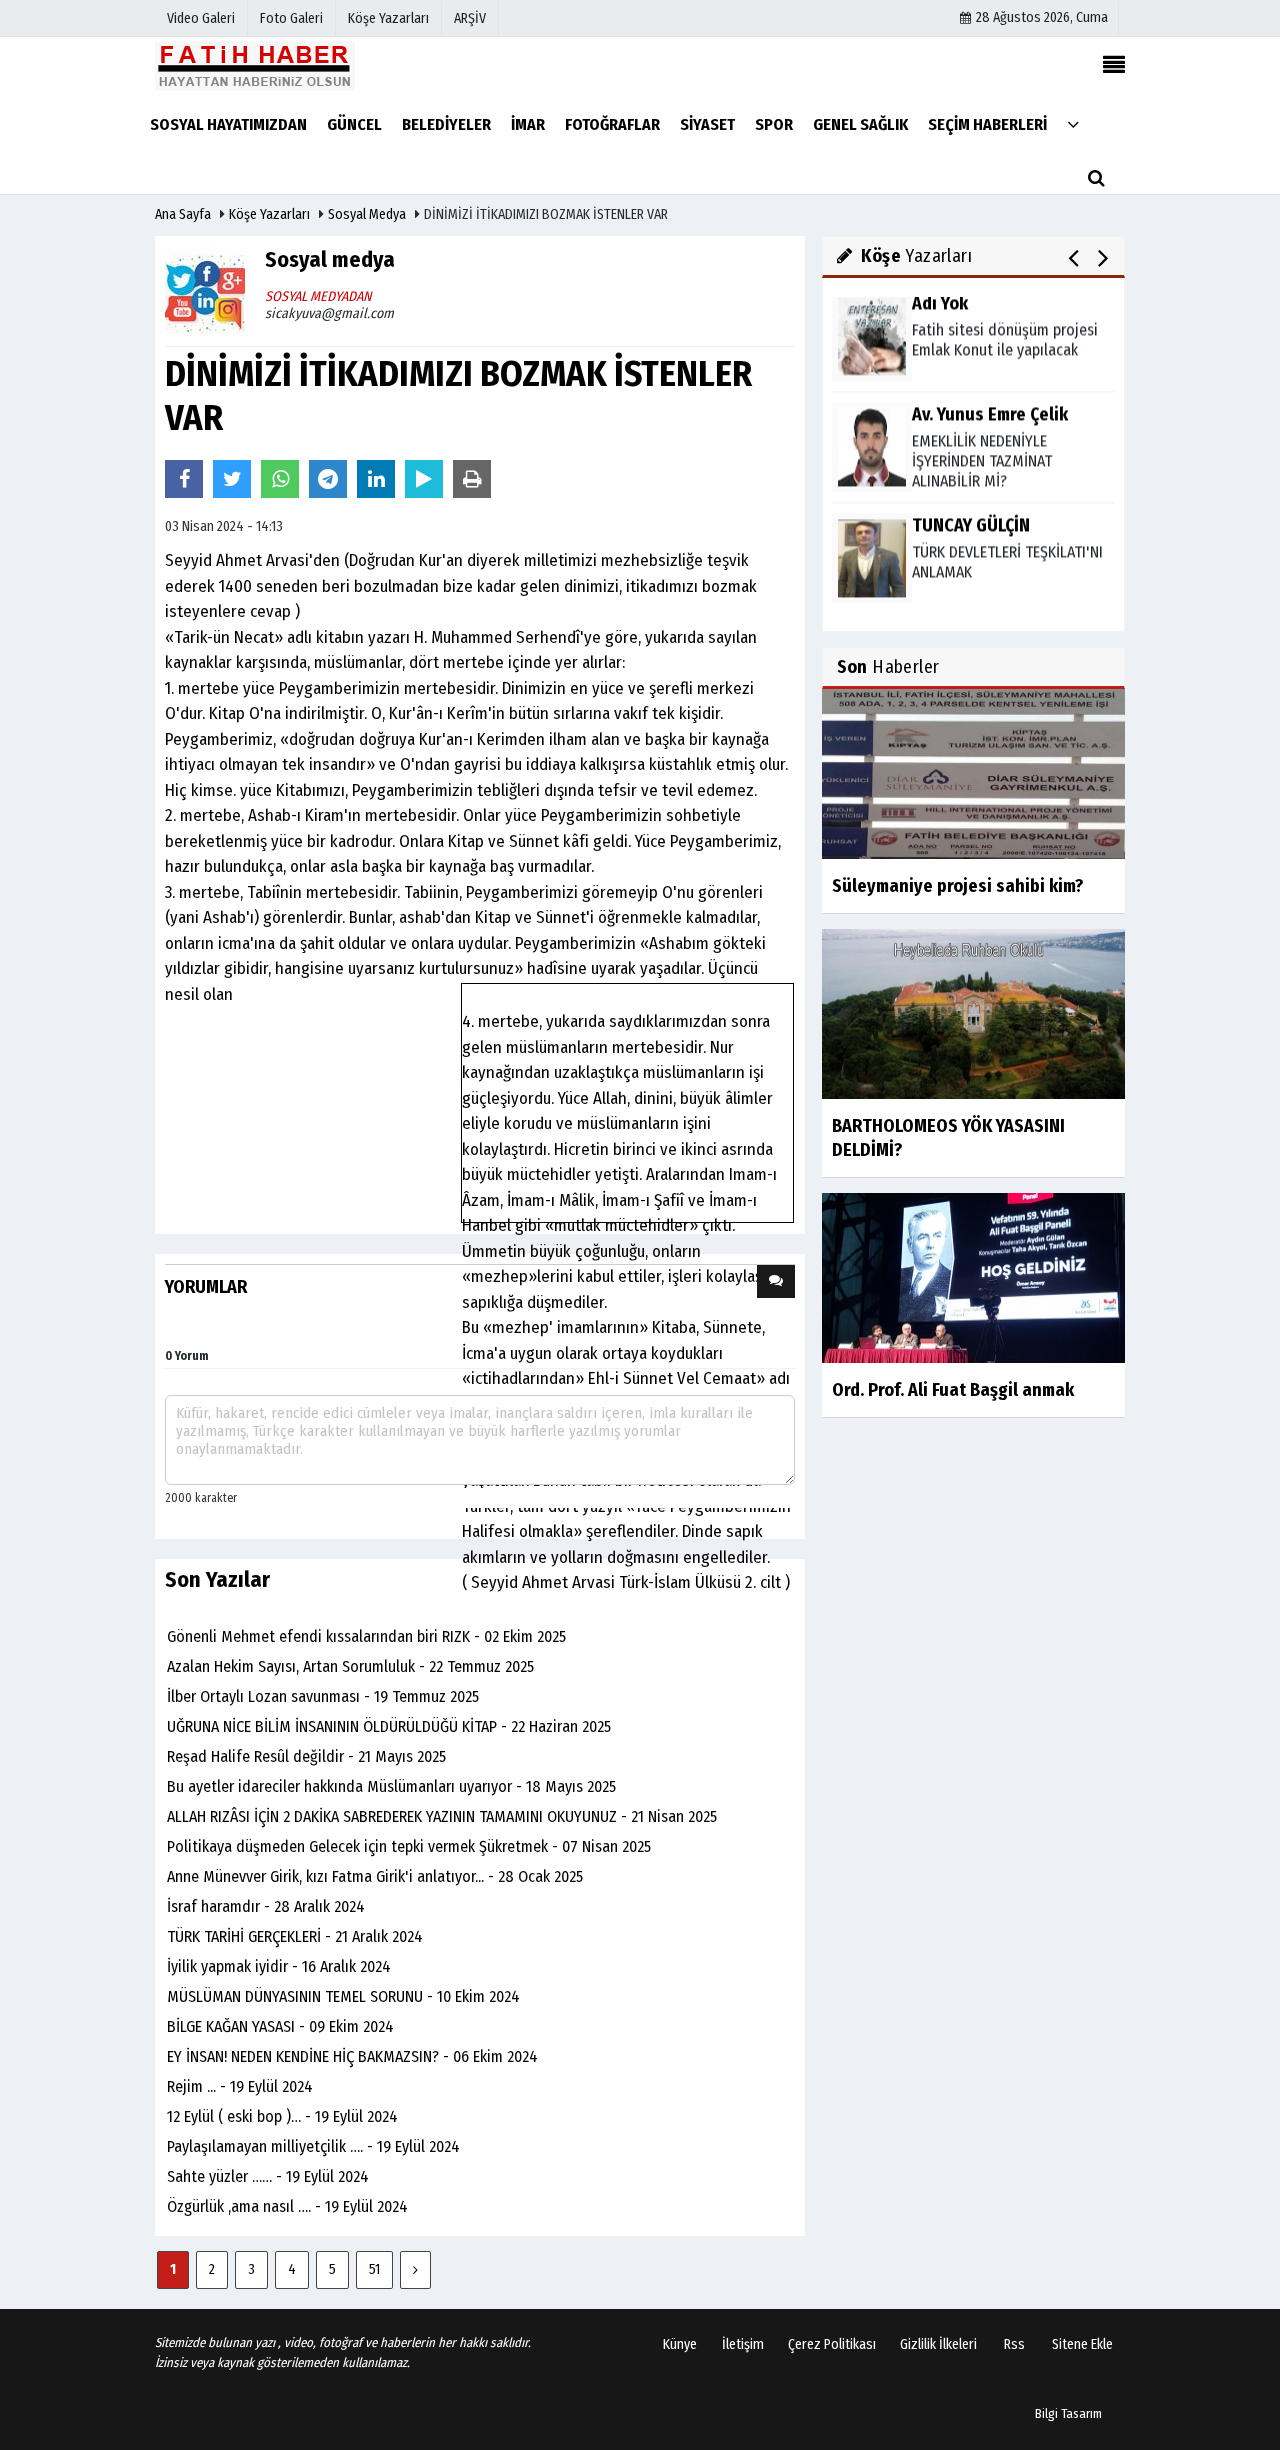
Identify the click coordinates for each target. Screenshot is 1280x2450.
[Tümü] (1073, 123)
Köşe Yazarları (269, 214)
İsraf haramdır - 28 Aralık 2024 (266, 1906)
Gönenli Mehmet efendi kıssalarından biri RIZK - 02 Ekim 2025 (366, 1636)
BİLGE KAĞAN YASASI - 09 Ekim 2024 (280, 2026)
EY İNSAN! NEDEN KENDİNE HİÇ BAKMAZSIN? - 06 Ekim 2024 (352, 2056)
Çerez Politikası (832, 2344)
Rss (1014, 2344)
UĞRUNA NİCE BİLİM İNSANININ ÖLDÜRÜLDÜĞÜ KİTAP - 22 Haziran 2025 (389, 1726)
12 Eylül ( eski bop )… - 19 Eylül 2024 (282, 2116)
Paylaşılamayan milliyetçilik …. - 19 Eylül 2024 (313, 2146)
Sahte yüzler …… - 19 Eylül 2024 (268, 2176)
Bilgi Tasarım (1068, 2413)
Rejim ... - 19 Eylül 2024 (240, 2086)
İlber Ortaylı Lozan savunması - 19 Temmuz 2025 (323, 1696)
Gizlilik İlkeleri (938, 2344)
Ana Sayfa (183, 214)
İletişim (743, 2344)
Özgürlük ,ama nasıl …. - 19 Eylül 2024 (287, 2206)
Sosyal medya (367, 214)
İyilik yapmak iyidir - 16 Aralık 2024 (279, 1966)
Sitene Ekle (1082, 2344)
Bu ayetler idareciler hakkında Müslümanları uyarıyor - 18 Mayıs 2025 (391, 1786)
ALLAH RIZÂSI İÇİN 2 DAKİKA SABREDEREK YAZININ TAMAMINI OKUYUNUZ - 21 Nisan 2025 (442, 1816)
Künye (680, 2344)
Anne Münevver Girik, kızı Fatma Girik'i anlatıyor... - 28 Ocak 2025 (375, 1876)
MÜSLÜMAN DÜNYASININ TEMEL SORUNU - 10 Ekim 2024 (343, 1996)
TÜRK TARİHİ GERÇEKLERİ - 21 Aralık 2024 (295, 1936)
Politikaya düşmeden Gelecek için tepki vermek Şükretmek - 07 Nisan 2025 (409, 1846)
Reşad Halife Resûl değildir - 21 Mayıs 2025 (306, 1756)
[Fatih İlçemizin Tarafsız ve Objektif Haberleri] (255, 65)
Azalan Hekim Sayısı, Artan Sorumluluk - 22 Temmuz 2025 (350, 1666)
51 (374, 2269)
